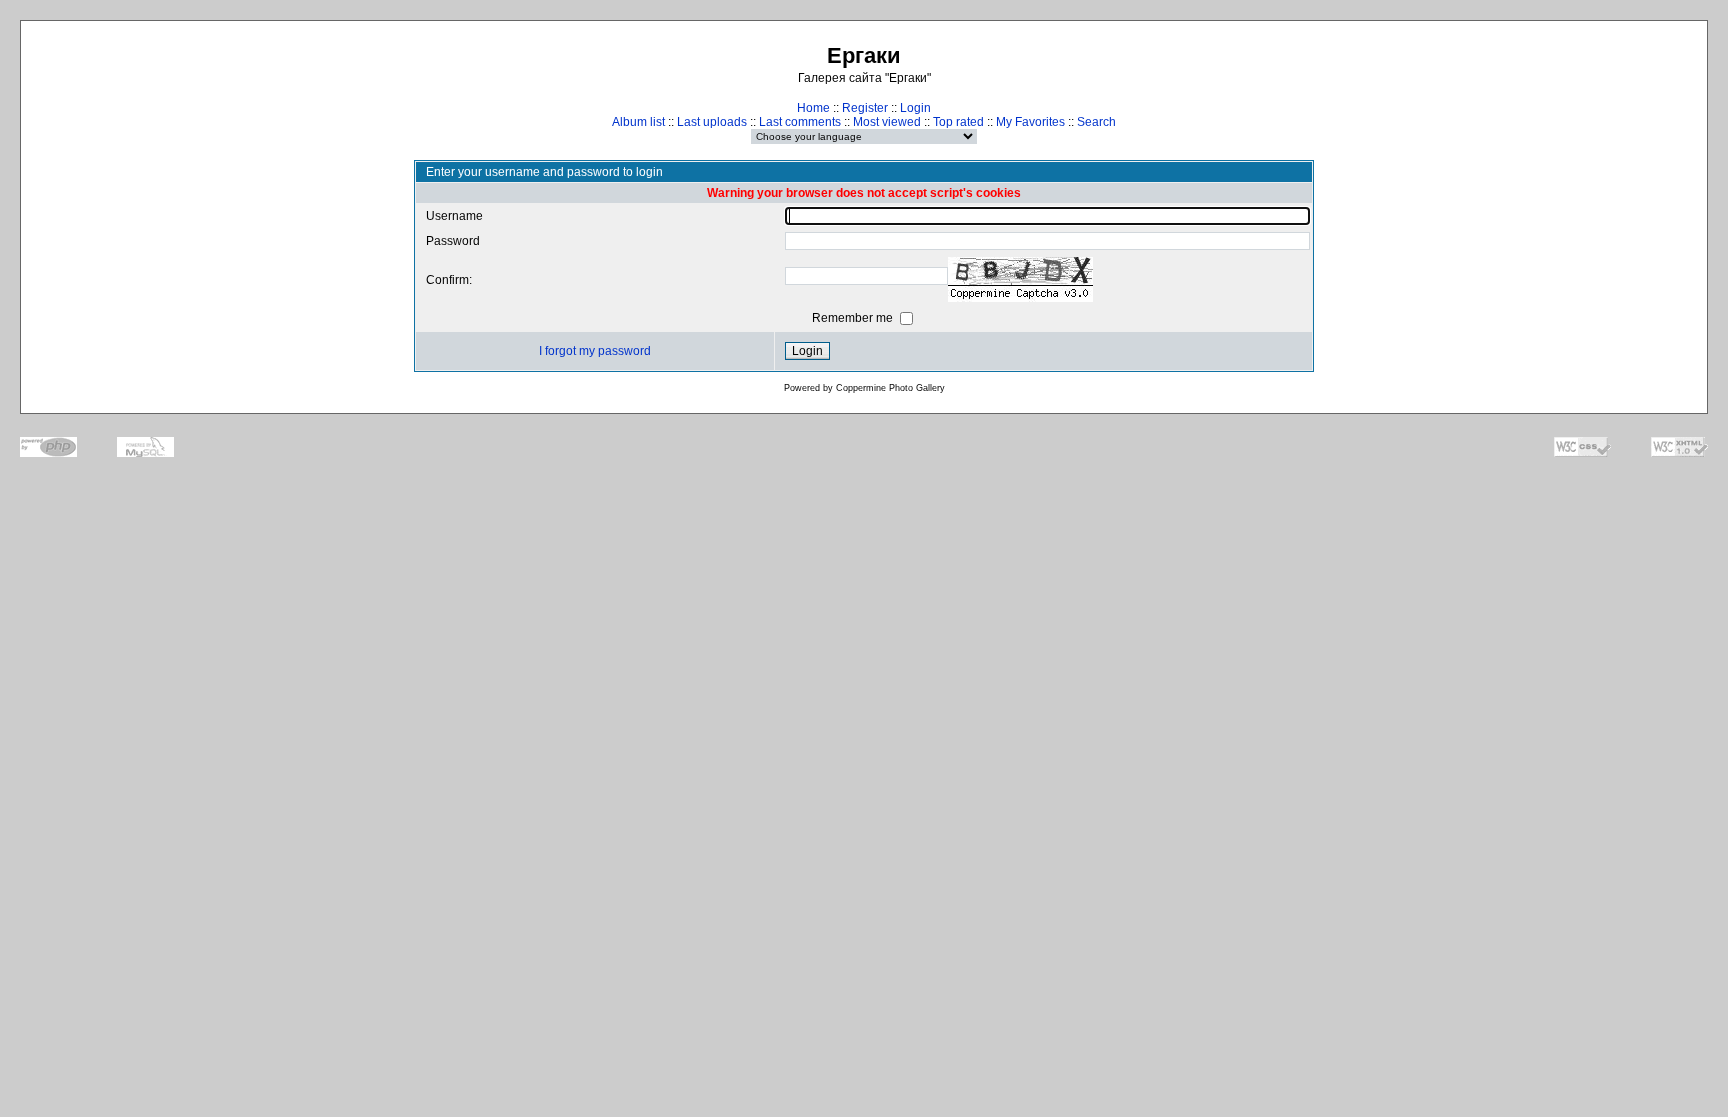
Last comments (800, 122)
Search (1096, 122)
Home (813, 108)
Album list (638, 122)
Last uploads (712, 122)
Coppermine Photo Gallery (890, 388)
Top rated (958, 122)
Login (915, 108)
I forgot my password (595, 351)
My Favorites (1030, 122)
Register (865, 108)
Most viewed (887, 122)
